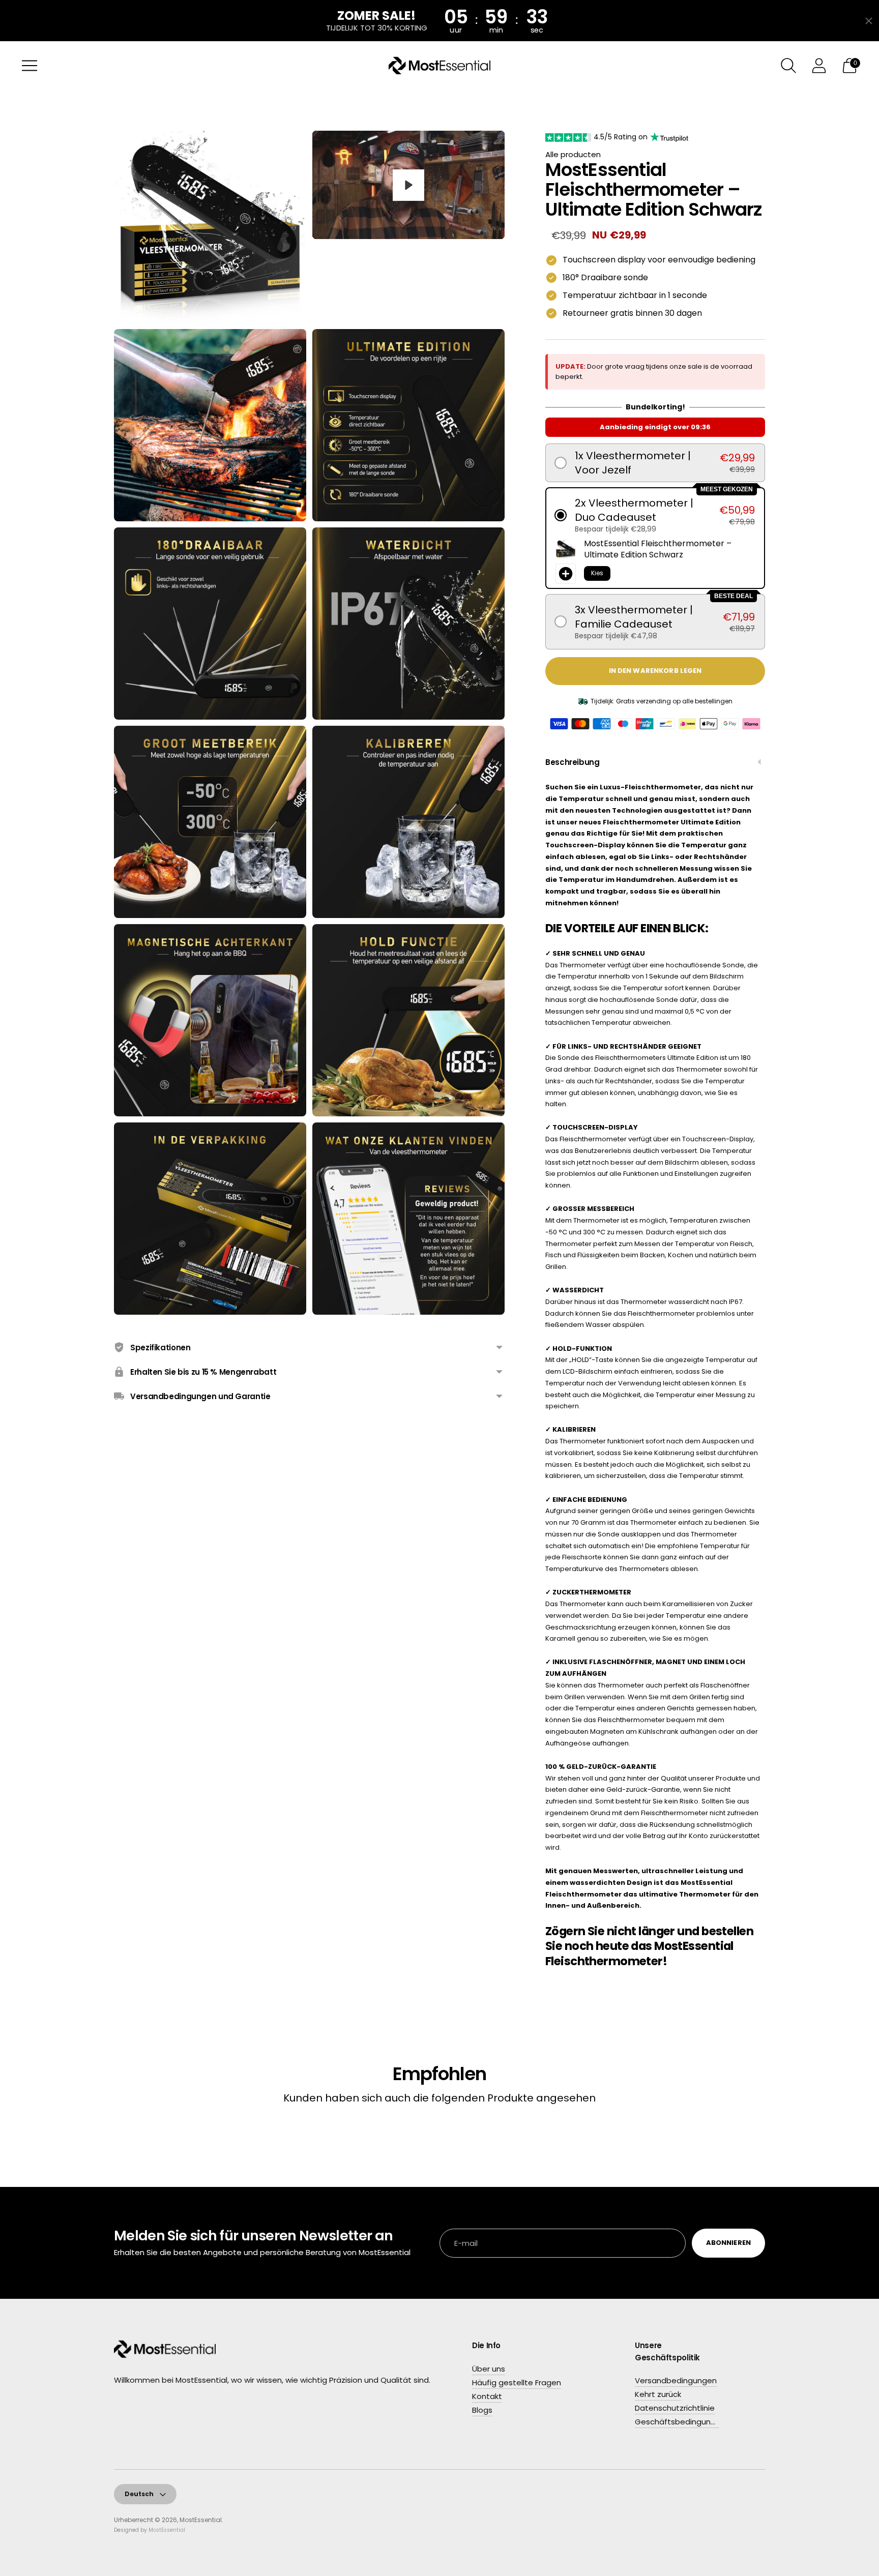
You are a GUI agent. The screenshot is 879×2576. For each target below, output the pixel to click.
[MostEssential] (439, 66)
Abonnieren (728, 2243)
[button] (655, 463)
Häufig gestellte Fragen (517, 2382)
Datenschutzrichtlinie (675, 2408)
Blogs (482, 2410)
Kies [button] (597, 573)
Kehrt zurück (658, 2394)
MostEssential (201, 2520)
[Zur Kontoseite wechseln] (819, 66)
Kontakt (487, 2396)
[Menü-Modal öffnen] (30, 66)
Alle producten (573, 154)
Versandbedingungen (676, 2380)
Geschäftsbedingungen (680, 2422)
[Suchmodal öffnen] (788, 66)
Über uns (489, 2369)
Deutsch (139, 2494)
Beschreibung (573, 762)
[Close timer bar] (869, 21)
